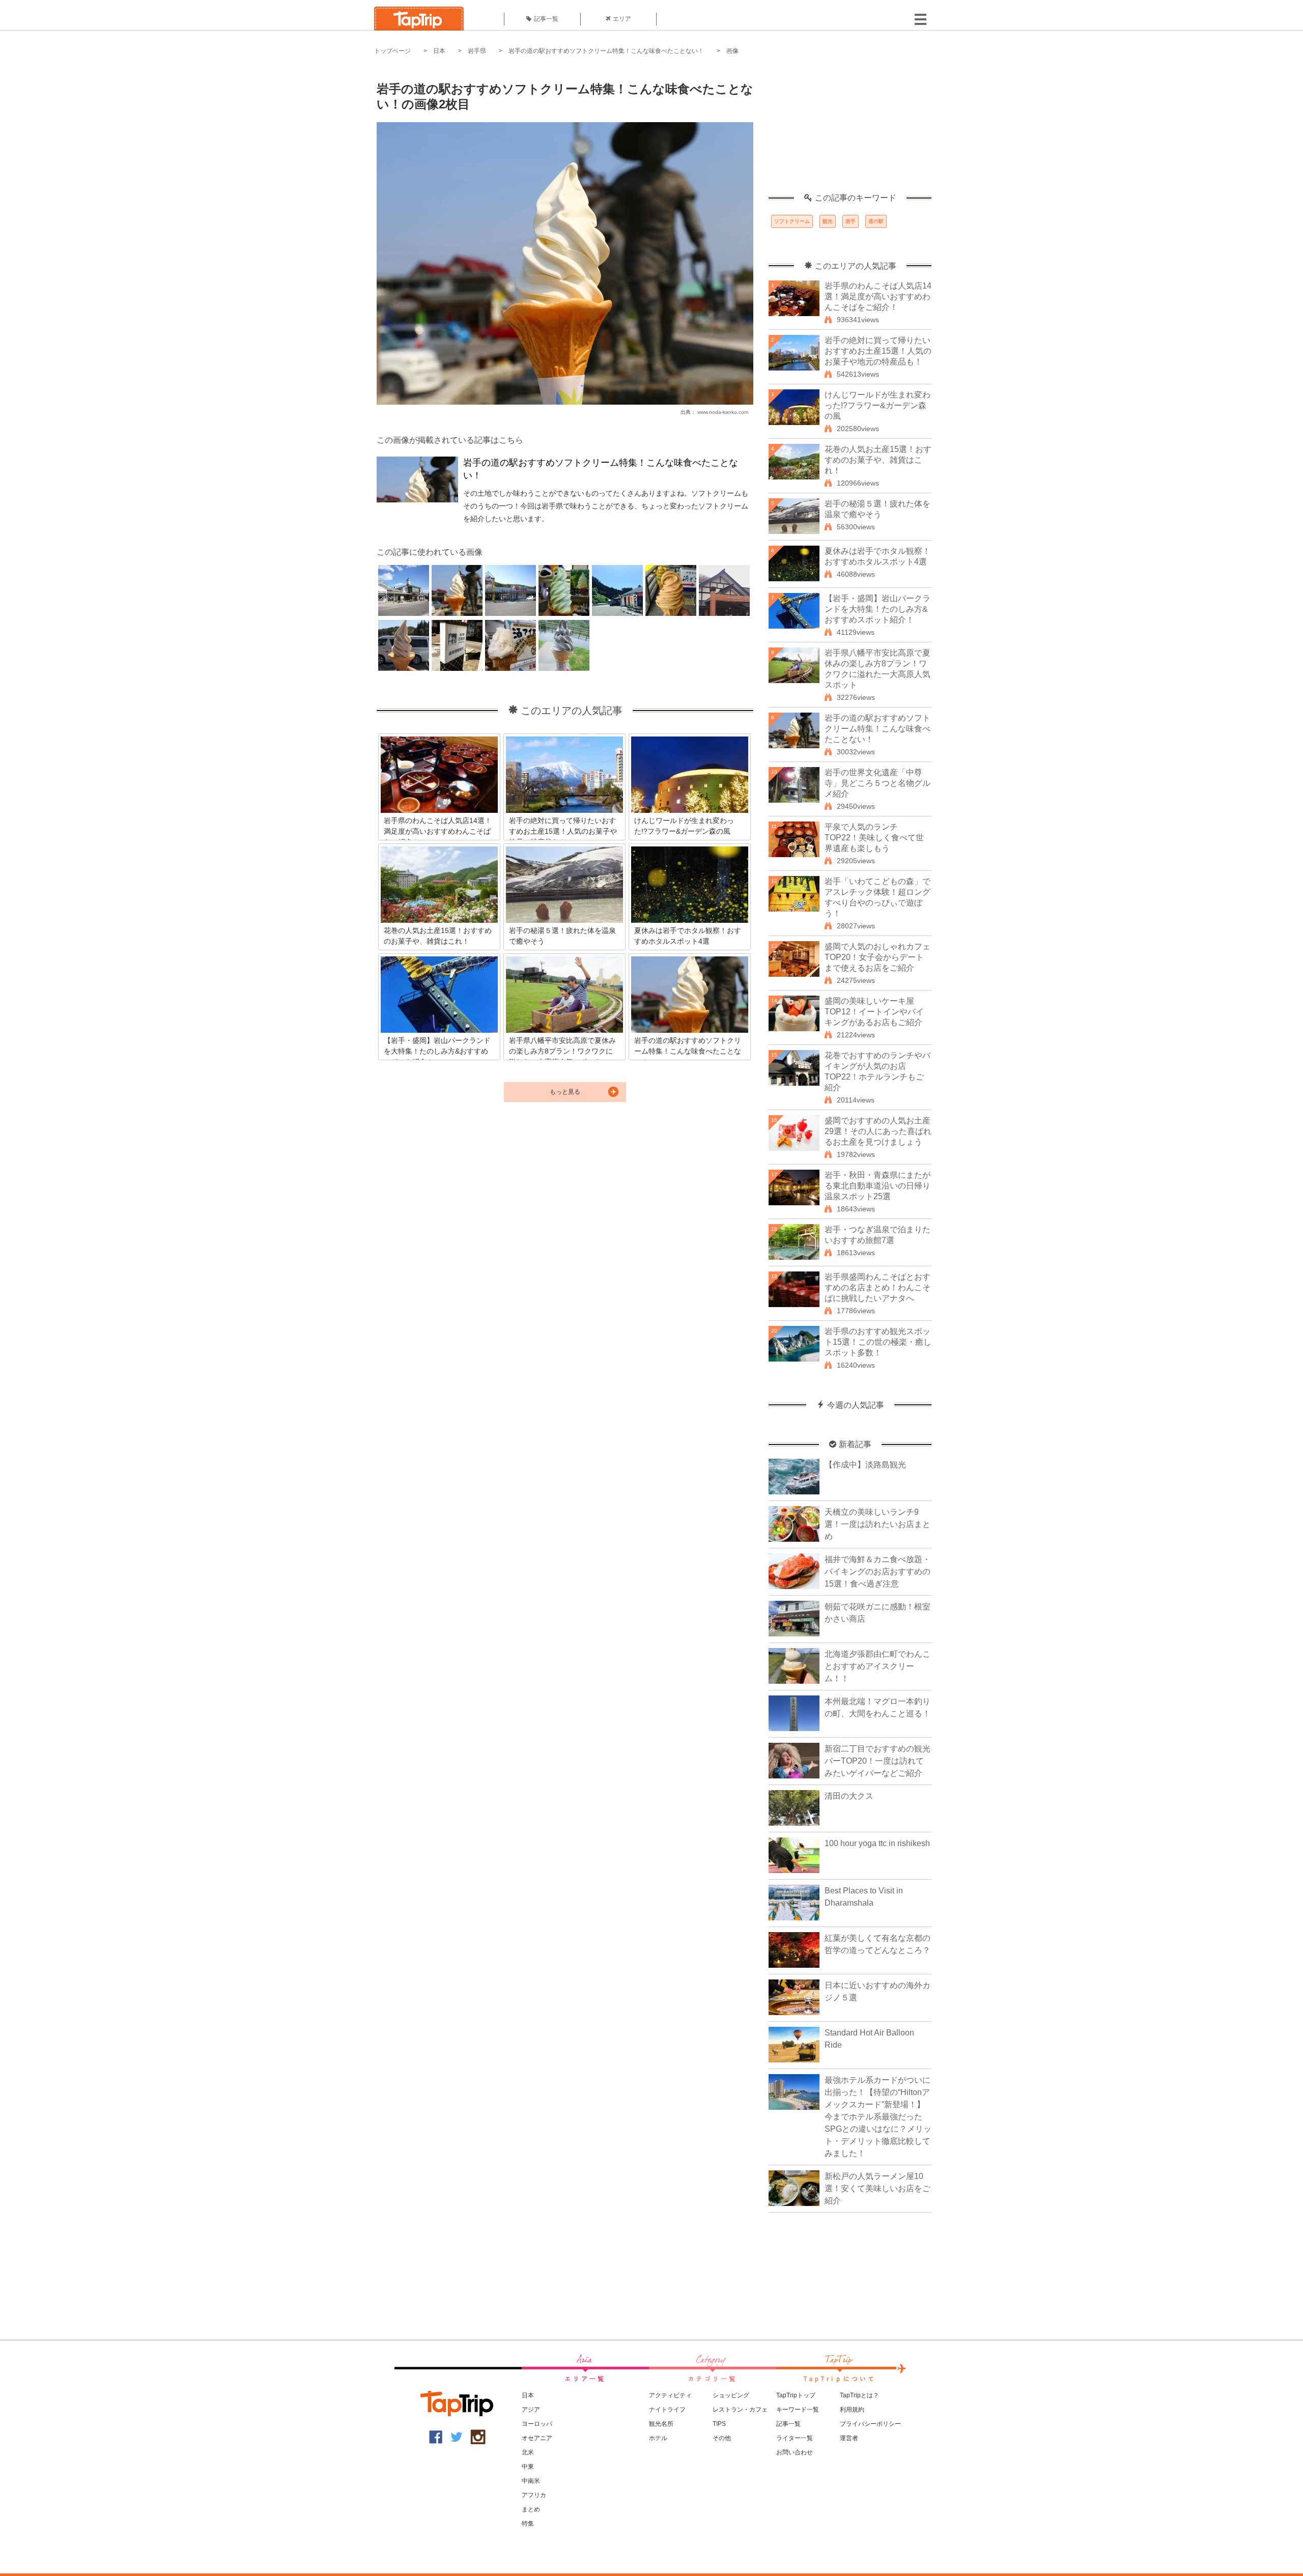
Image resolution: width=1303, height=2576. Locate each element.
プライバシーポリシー (870, 2424)
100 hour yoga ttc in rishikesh (877, 1843)
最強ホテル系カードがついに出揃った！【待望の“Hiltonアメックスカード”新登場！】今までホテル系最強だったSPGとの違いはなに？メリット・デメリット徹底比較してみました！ (878, 2117)
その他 (722, 2438)
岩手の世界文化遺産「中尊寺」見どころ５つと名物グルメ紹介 (877, 783)
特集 (528, 2524)
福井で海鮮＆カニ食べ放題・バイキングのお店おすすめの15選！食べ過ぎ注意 (877, 1572)
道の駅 (876, 221)
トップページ (392, 51)
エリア (622, 19)
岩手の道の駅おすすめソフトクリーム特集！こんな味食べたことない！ (606, 51)
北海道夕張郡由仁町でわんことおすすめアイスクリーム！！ (877, 1666)
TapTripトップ (796, 2395)
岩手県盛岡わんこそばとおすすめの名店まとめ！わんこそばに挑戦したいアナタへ (877, 1287)
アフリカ (534, 2495)
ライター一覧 (795, 2438)
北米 (528, 2452)
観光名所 (661, 2424)
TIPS (719, 2424)
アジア (531, 2410)
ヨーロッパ (537, 2424)
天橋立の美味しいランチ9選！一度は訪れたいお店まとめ (877, 1524)
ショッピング (731, 2395)
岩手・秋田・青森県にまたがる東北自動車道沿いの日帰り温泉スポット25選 (877, 1186)
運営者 (849, 2438)
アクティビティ (670, 2395)
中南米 (531, 2481)
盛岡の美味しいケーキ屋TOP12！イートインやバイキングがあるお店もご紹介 (874, 1012)
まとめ (531, 2509)
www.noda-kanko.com (723, 412)
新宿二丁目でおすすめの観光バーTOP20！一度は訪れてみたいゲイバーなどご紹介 (877, 1761)
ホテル (658, 2438)
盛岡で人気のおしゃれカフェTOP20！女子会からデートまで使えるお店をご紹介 (877, 957)
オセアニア (537, 2438)
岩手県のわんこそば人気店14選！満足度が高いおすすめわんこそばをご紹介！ (878, 296)
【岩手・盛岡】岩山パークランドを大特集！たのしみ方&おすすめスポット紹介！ (877, 609)
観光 (828, 221)
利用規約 (852, 2410)
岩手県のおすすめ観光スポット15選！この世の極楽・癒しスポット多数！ (878, 1342)
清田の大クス (849, 1796)
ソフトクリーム (792, 221)
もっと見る (565, 1092)
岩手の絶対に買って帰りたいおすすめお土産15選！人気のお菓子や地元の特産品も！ (878, 351)
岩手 (851, 221)
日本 (439, 51)
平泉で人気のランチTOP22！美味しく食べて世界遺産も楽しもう (874, 838)
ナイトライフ (667, 2410)
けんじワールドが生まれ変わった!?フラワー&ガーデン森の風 (877, 405)
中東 (528, 2467)
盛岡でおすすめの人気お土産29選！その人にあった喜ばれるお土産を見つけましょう (878, 1131)
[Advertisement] (850, 130)
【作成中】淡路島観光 (865, 1465)
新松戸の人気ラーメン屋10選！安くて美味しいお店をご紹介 (877, 2188)
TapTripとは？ (859, 2395)
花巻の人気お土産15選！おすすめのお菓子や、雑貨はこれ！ (878, 460)
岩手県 (477, 51)
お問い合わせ (795, 2452)
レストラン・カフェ (740, 2410)
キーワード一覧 (798, 2410)
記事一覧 (546, 19)
